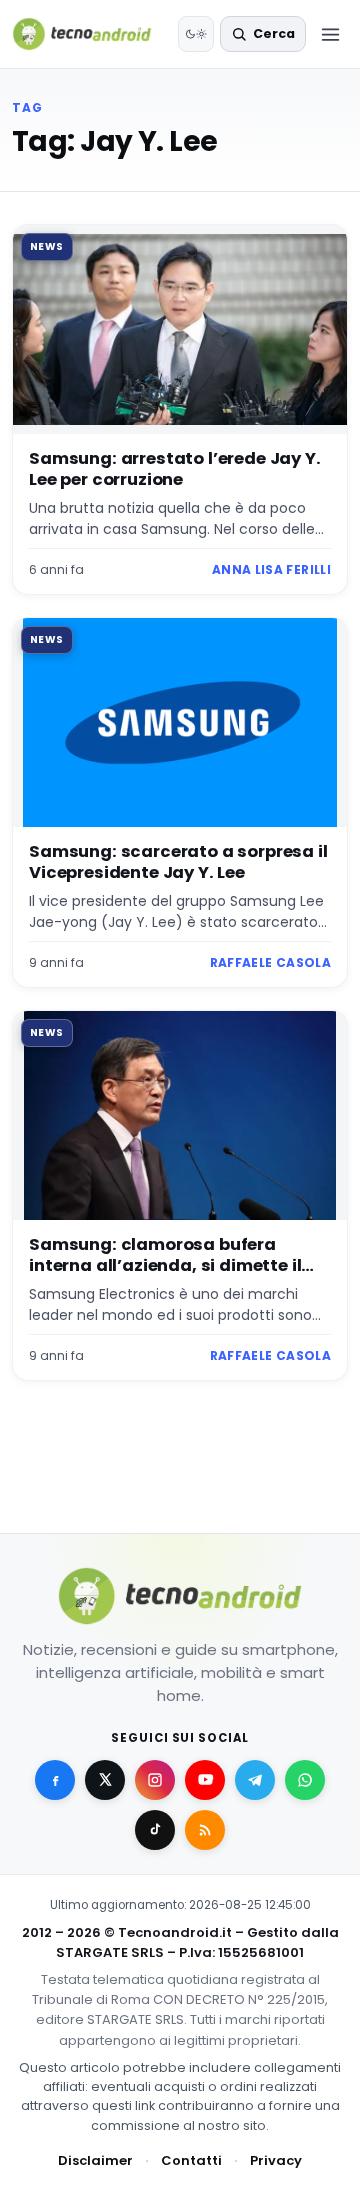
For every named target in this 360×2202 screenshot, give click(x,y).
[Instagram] (155, 1780)
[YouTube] (205, 1780)
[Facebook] (55, 1780)
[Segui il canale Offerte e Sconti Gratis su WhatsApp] (305, 1780)
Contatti (191, 2160)
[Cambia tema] (196, 34)
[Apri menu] (330, 34)
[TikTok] (155, 1830)
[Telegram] (255, 1780)
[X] (105, 1780)
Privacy (276, 2160)
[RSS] (205, 1830)
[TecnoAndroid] (91, 34)
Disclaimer (95, 2160)
